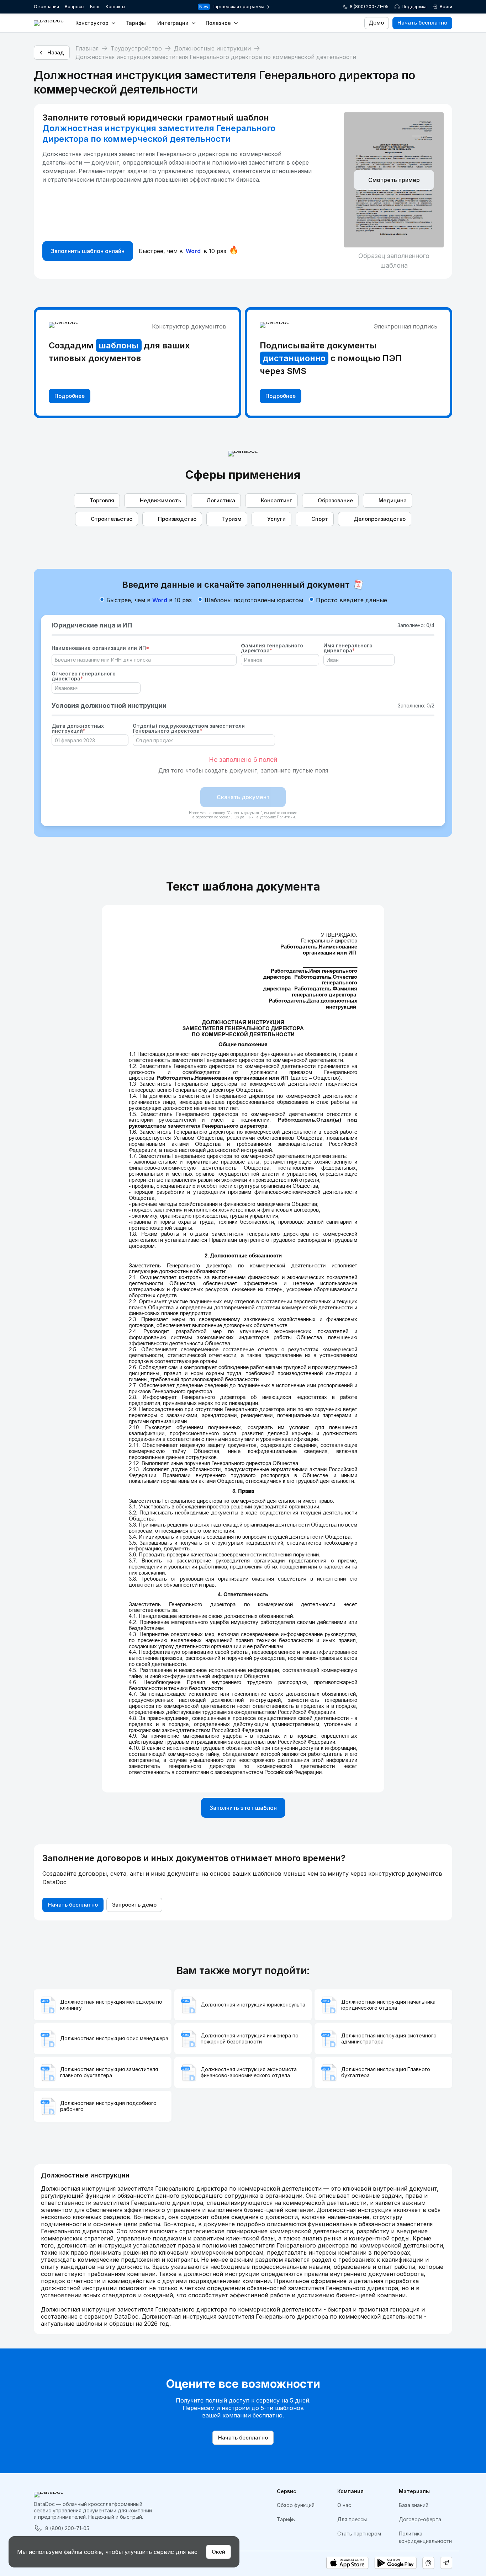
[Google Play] (395, 2563)
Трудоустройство (136, 48)
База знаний (414, 2505)
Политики (286, 817)
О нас (344, 2505)
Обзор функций (296, 2505)
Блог (95, 7)
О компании (46, 7)
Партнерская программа (238, 7)
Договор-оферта (420, 2519)
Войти (446, 7)
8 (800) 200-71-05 (369, 7)
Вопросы (75, 7)
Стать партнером (359, 2534)
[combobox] (140, 660)
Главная (87, 48)
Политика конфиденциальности (425, 2537)
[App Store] (347, 2563)
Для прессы (352, 2519)
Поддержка (414, 7)
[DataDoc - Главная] (49, 23)
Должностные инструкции (212, 48)
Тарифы (136, 23)
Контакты (115, 7)
